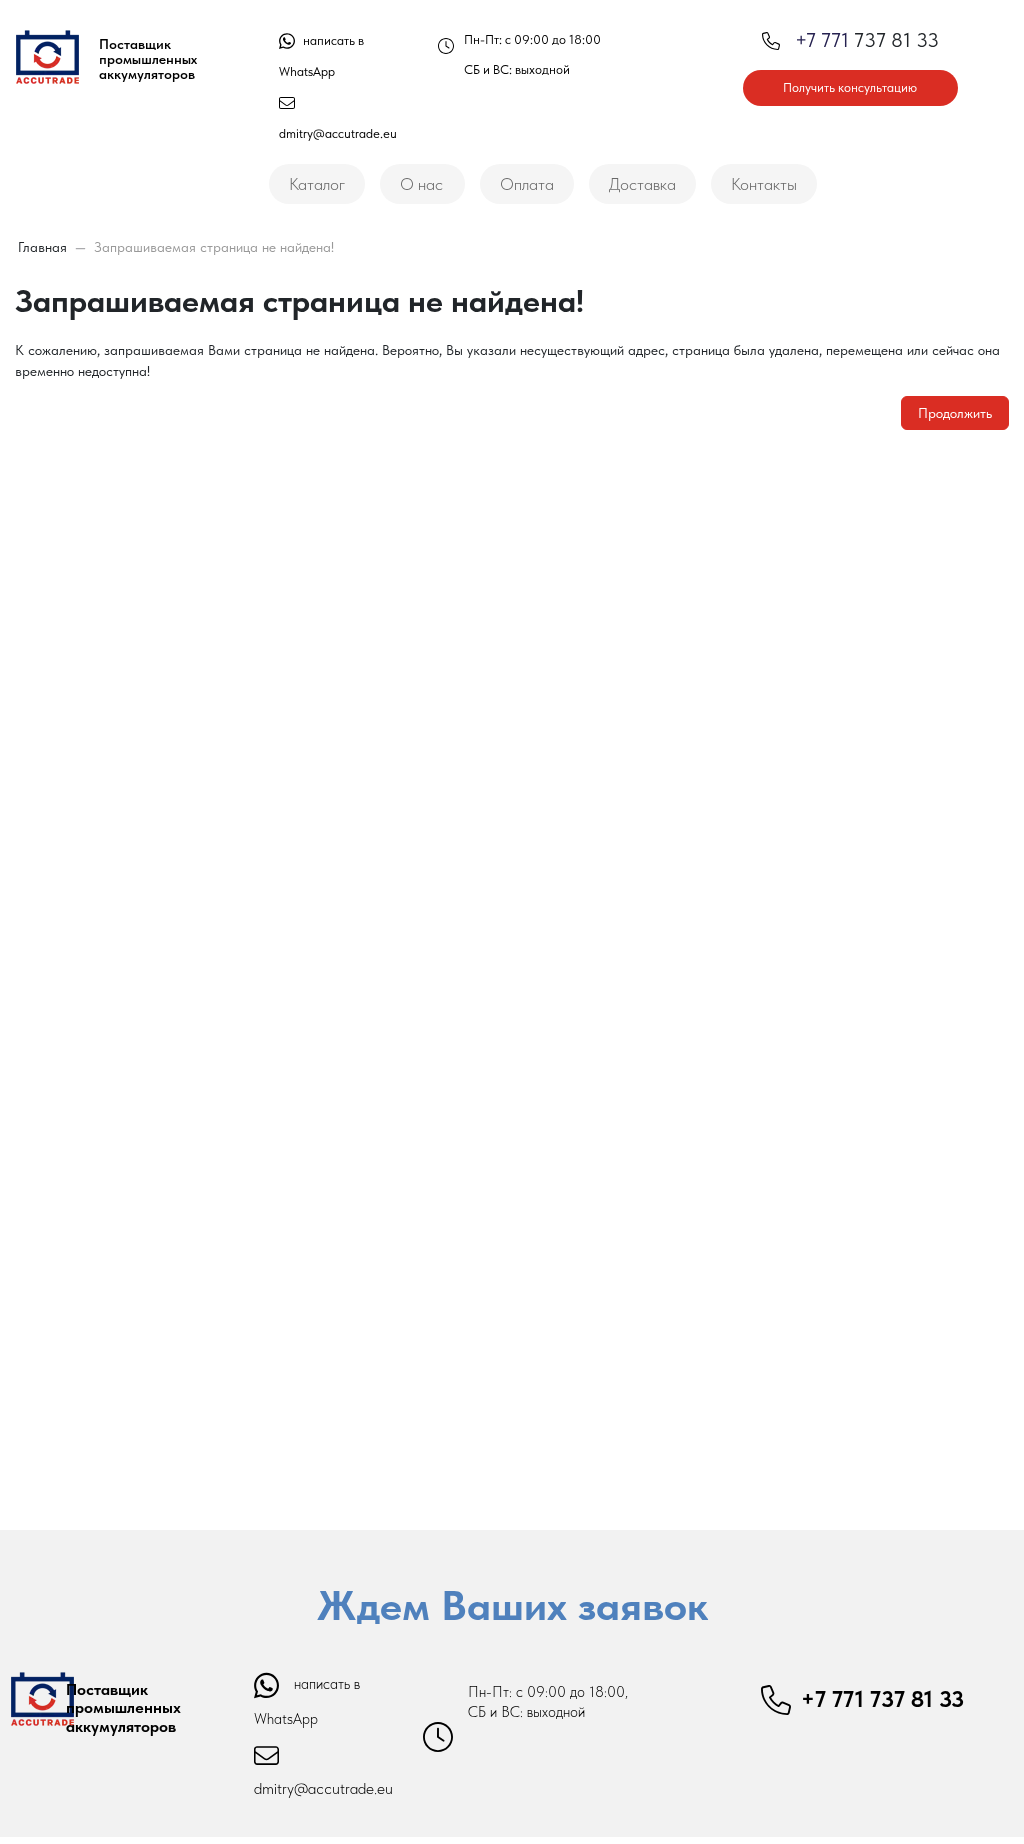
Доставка (642, 184)
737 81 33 (867, 40)
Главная (42, 247)
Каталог (317, 184)
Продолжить (955, 413)
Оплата (527, 184)
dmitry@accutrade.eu (323, 1788)
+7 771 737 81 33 (882, 1699)
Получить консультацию (850, 87)
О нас (421, 184)
